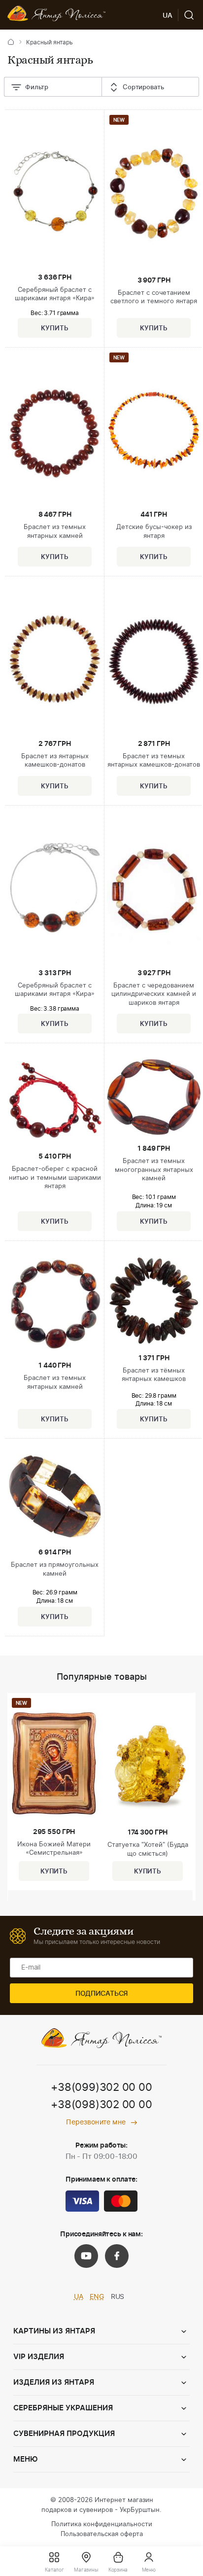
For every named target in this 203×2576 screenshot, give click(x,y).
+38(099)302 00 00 (101, 2087)
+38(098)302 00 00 (101, 2105)
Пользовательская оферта (102, 2534)
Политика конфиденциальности (102, 2524)
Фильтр (37, 88)
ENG (97, 2297)
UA (79, 2297)
